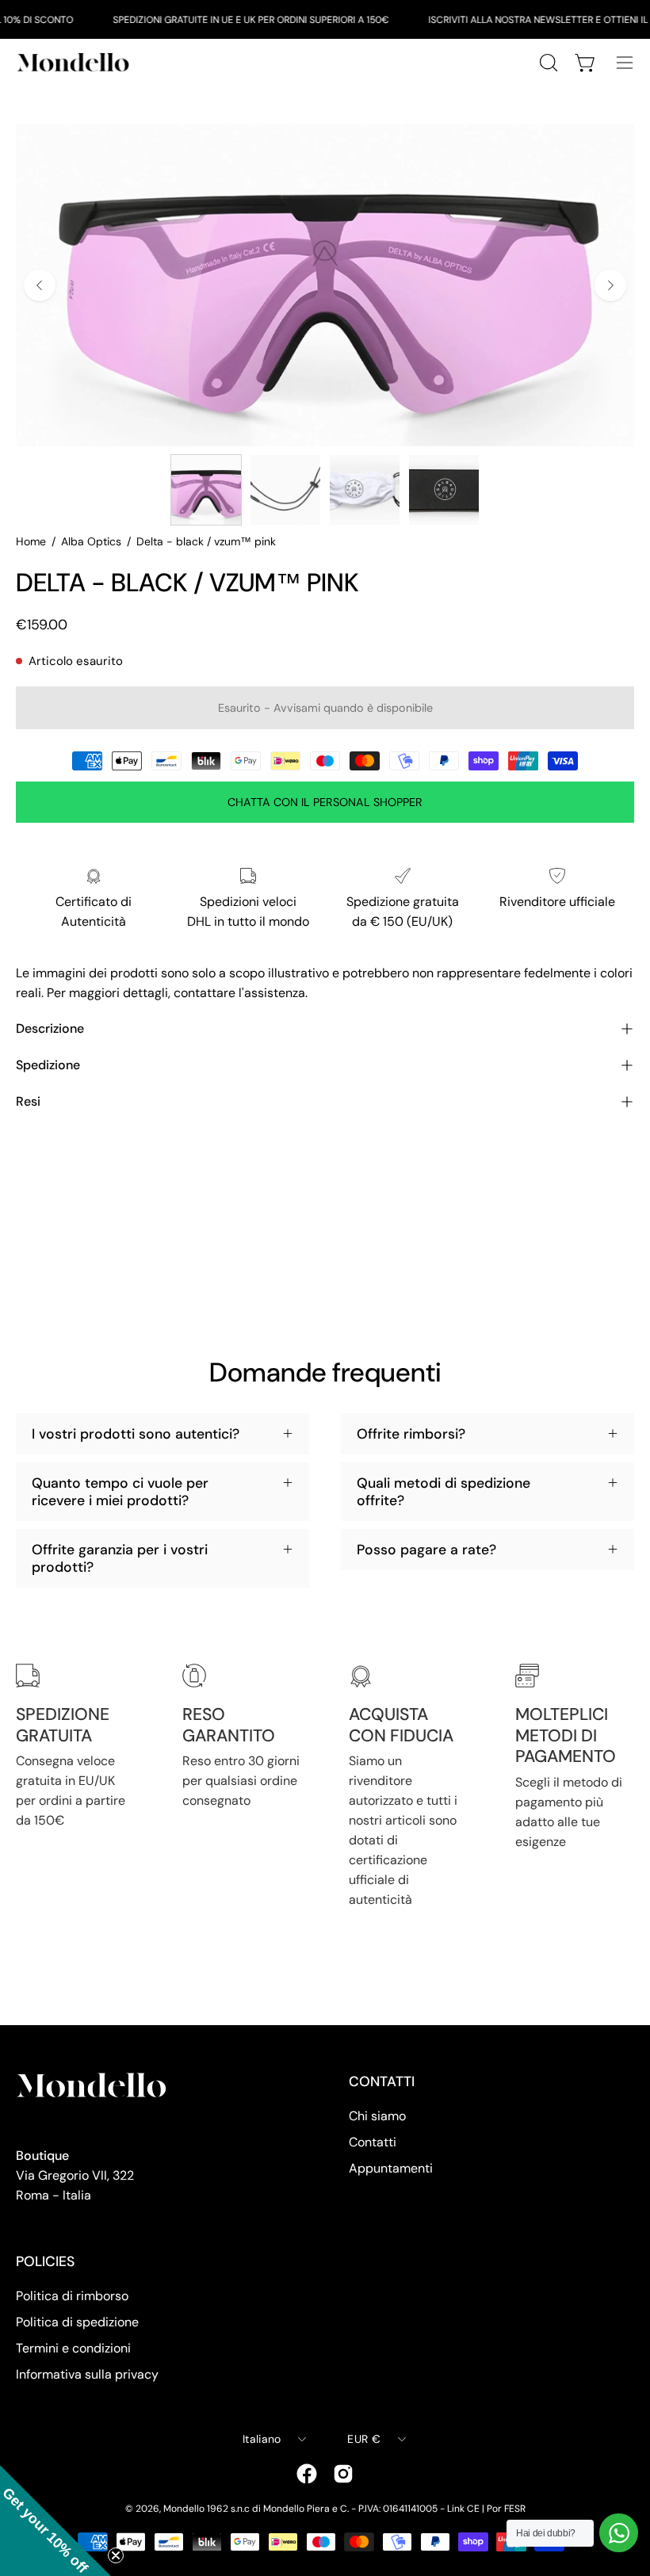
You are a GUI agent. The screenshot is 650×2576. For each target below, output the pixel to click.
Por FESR (506, 2509)
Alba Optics (91, 541)
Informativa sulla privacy (87, 2374)
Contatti (373, 2142)
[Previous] (40, 285)
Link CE (463, 2509)
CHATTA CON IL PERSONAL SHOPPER (325, 802)
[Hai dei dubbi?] (619, 2533)
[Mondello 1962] (75, 62)
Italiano (262, 2439)
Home (31, 541)
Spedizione (48, 1065)
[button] (55, 2521)
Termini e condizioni (73, 2348)
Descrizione (50, 1028)
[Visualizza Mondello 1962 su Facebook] (307, 2474)
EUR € (363, 2439)
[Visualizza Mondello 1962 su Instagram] (343, 2474)
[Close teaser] (116, 2555)
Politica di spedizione (77, 2322)
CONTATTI (382, 2081)
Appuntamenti (391, 2168)
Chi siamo (377, 2116)
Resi (28, 1101)
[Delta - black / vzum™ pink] (206, 490)
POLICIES (45, 2261)
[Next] (610, 285)
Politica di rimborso (72, 2296)
